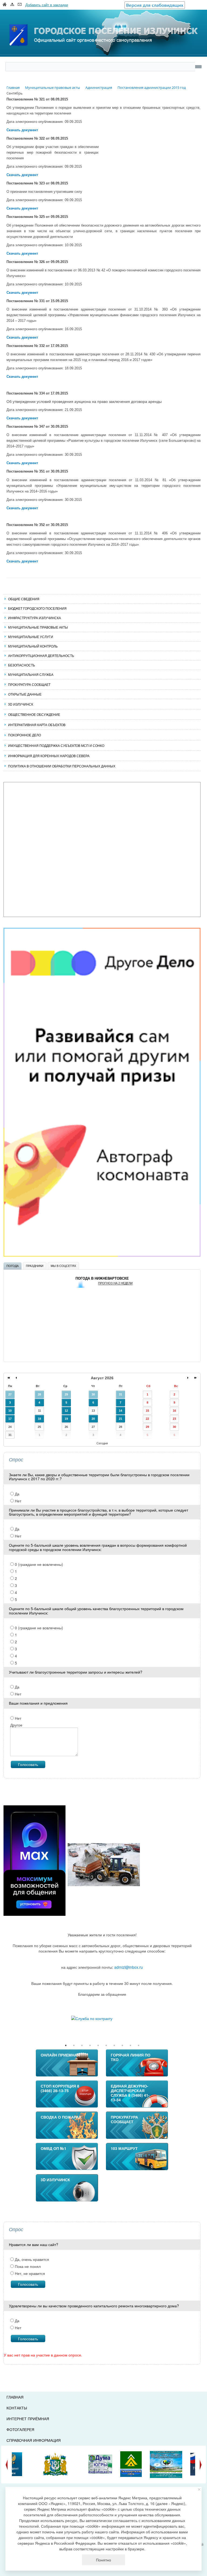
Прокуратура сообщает (29, 684)
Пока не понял (27, 2266)
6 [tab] (106, 2045)
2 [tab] (74, 2045)
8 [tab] (122, 2045)
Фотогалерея (20, 2429)
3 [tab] (82, 2045)
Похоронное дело (25, 735)
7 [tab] (114, 2045)
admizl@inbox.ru (129, 1967)
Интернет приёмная (28, 2419)
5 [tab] (98, 2045)
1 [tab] (66, 2045)
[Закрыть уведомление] (199, 2489)
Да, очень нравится (31, 2259)
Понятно (103, 2560)
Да (17, 1494)
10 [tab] (139, 2045)
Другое (16, 1725)
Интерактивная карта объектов (37, 725)
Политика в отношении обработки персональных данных (62, 766)
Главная (15, 2397)
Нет (18, 1501)
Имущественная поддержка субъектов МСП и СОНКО (56, 745)
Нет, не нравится (29, 2273)
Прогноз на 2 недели (115, 1283)
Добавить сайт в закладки (47, 5)
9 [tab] (130, 2045)
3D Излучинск (21, 704)
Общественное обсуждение (34, 714)
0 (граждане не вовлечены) (38, 1564)
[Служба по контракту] (102, 2018)
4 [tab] (90, 2045)
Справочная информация (34, 2440)
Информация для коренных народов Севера (49, 756)
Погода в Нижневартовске (102, 1278)
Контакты (17, 2408)
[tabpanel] (102, 2018)
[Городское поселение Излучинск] (103, 25)
